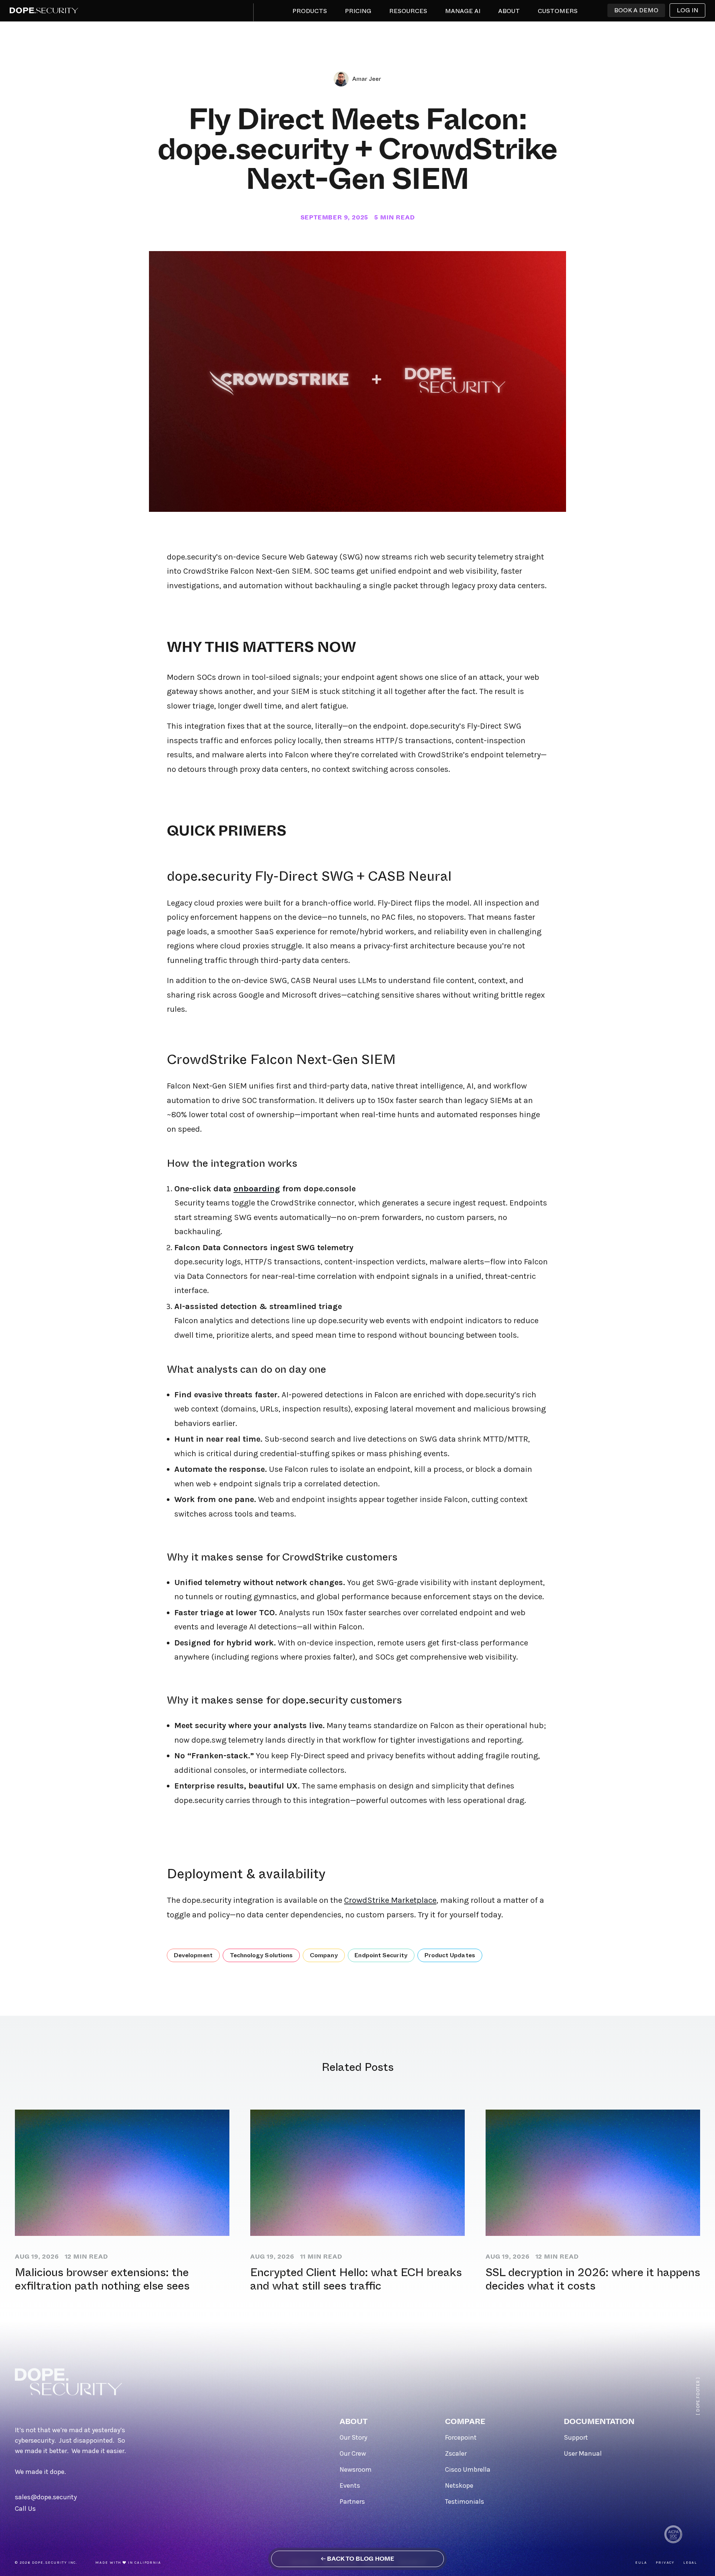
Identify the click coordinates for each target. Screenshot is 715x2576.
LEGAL (690, 2563)
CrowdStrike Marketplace (390, 1900)
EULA (641, 2563)
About (509, 11)
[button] (310, 13)
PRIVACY (665, 2563)
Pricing (358, 11)
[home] (44, 10)
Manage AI (463, 11)
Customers (558, 11)
